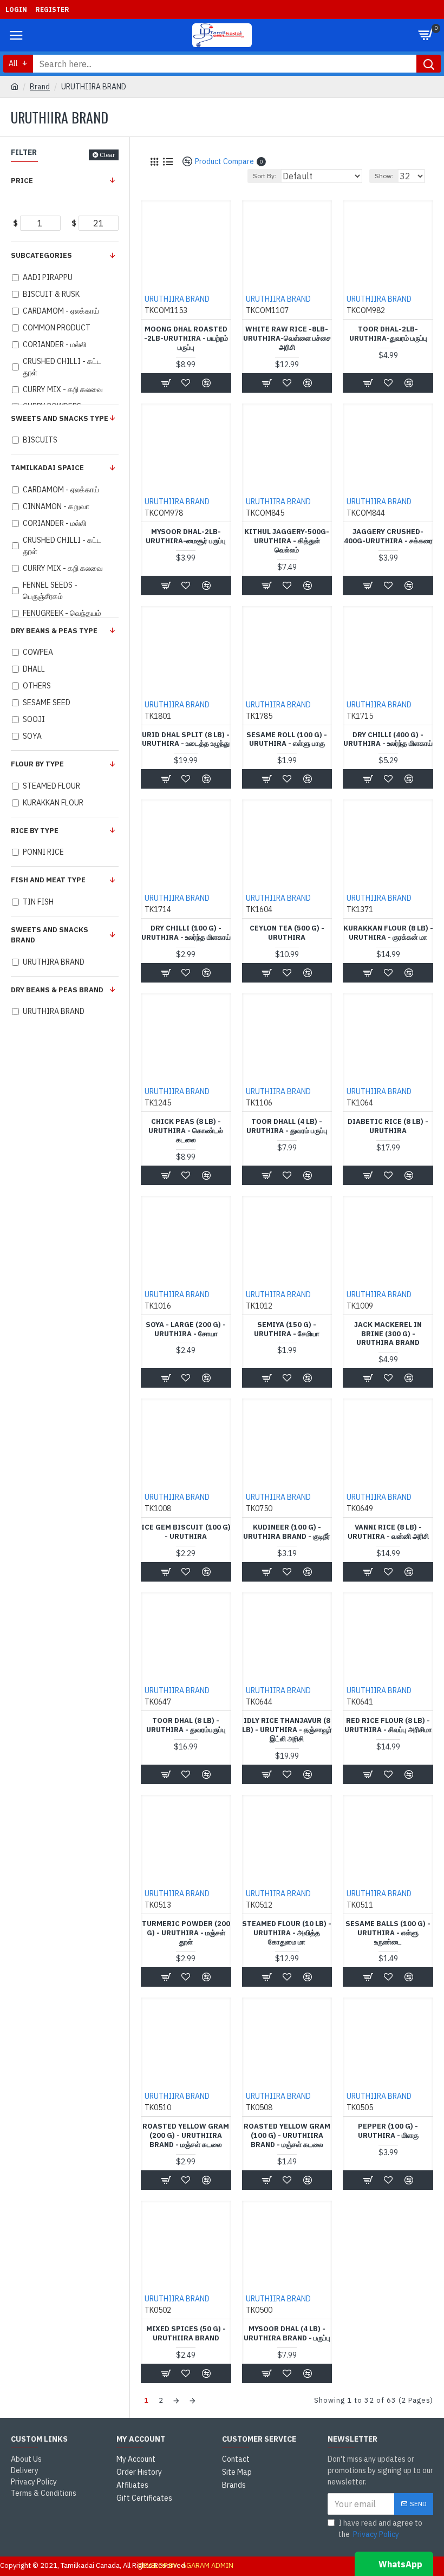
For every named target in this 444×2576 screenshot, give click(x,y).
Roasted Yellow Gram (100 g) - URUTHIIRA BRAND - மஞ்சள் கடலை (287, 2136)
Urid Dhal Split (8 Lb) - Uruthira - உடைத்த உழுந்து (186, 740)
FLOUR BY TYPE (37, 764)
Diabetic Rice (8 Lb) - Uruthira (388, 1126)
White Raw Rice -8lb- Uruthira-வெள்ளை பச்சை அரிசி (287, 339)
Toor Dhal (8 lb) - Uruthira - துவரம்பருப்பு (186, 1725)
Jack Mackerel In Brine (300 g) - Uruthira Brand (388, 1334)
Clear (107, 155)
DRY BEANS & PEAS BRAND (57, 990)
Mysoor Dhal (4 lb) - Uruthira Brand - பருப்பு (287, 2334)
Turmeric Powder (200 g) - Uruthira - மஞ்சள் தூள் (186, 1933)
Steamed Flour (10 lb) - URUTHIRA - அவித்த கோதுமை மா (287, 1933)
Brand (40, 87)
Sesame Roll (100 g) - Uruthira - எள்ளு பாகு (287, 740)
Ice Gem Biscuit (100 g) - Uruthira (186, 1532)
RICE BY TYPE (35, 831)
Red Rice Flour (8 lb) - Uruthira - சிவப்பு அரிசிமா (388, 1725)
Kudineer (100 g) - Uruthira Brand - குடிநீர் (287, 1532)
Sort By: (265, 176)
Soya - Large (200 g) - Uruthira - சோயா (186, 1329)
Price (22, 181)
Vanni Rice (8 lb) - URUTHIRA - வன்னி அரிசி (388, 1532)
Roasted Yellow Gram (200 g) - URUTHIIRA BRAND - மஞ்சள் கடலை (186, 2136)
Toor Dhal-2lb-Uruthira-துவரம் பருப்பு (388, 334)
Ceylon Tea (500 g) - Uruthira (287, 933)
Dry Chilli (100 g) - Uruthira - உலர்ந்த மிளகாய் (186, 933)
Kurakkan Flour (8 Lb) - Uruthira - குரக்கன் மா (388, 933)
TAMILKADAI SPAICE (47, 468)
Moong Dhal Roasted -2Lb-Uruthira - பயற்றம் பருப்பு (186, 339)
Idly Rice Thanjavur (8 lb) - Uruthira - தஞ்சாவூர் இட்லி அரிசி (287, 1730)
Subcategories (41, 255)
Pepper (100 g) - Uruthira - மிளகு (388, 2131)
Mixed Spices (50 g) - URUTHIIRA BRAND (186, 2334)
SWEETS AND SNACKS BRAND (50, 935)
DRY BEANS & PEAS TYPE (54, 631)
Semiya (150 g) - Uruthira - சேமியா (287, 1329)
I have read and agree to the (380, 2529)
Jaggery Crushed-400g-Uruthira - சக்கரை (388, 536)
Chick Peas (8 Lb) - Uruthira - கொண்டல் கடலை (186, 1131)
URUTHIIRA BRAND (177, 299)
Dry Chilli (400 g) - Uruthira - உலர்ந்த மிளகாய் (388, 740)
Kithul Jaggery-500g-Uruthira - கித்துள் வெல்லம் (287, 541)
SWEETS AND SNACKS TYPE (60, 418)
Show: (384, 176)
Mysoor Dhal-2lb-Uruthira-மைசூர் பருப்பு (186, 536)
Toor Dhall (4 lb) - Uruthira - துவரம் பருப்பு (287, 1126)
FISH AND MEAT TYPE (48, 880)
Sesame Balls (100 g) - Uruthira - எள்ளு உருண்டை (388, 1933)
